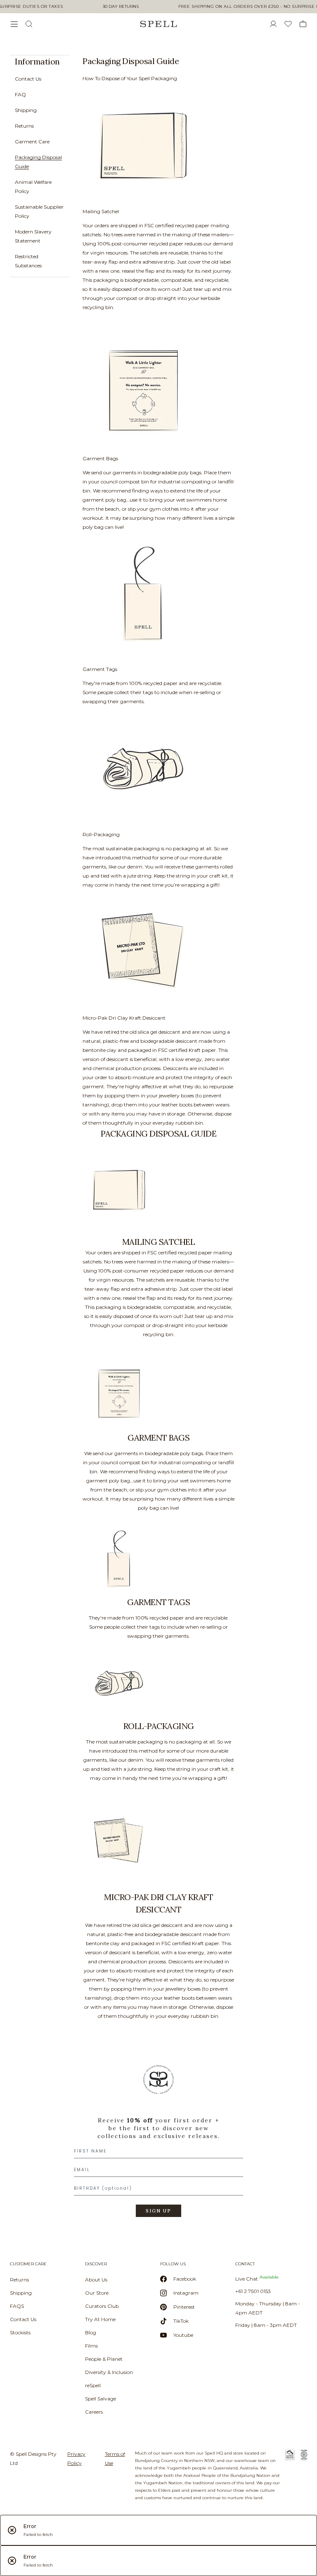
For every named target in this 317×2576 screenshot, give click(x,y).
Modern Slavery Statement (33, 236)
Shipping (26, 110)
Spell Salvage (101, 2399)
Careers (94, 2412)
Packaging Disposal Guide (38, 162)
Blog (91, 2332)
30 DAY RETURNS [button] (121, 7)
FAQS (17, 2306)
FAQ (20, 94)
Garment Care (32, 142)
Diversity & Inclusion (109, 2372)
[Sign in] (277, 24)
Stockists (20, 2332)
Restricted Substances (28, 261)
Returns (24, 126)
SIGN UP (158, 2211)
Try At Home (100, 2319)
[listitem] (35, 166)
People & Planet (104, 2359)
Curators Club (102, 2306)
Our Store (97, 2293)
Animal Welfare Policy (33, 187)
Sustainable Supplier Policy (39, 211)
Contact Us (28, 79)
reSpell (93, 2385)
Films (91, 2346)
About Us (96, 2280)
